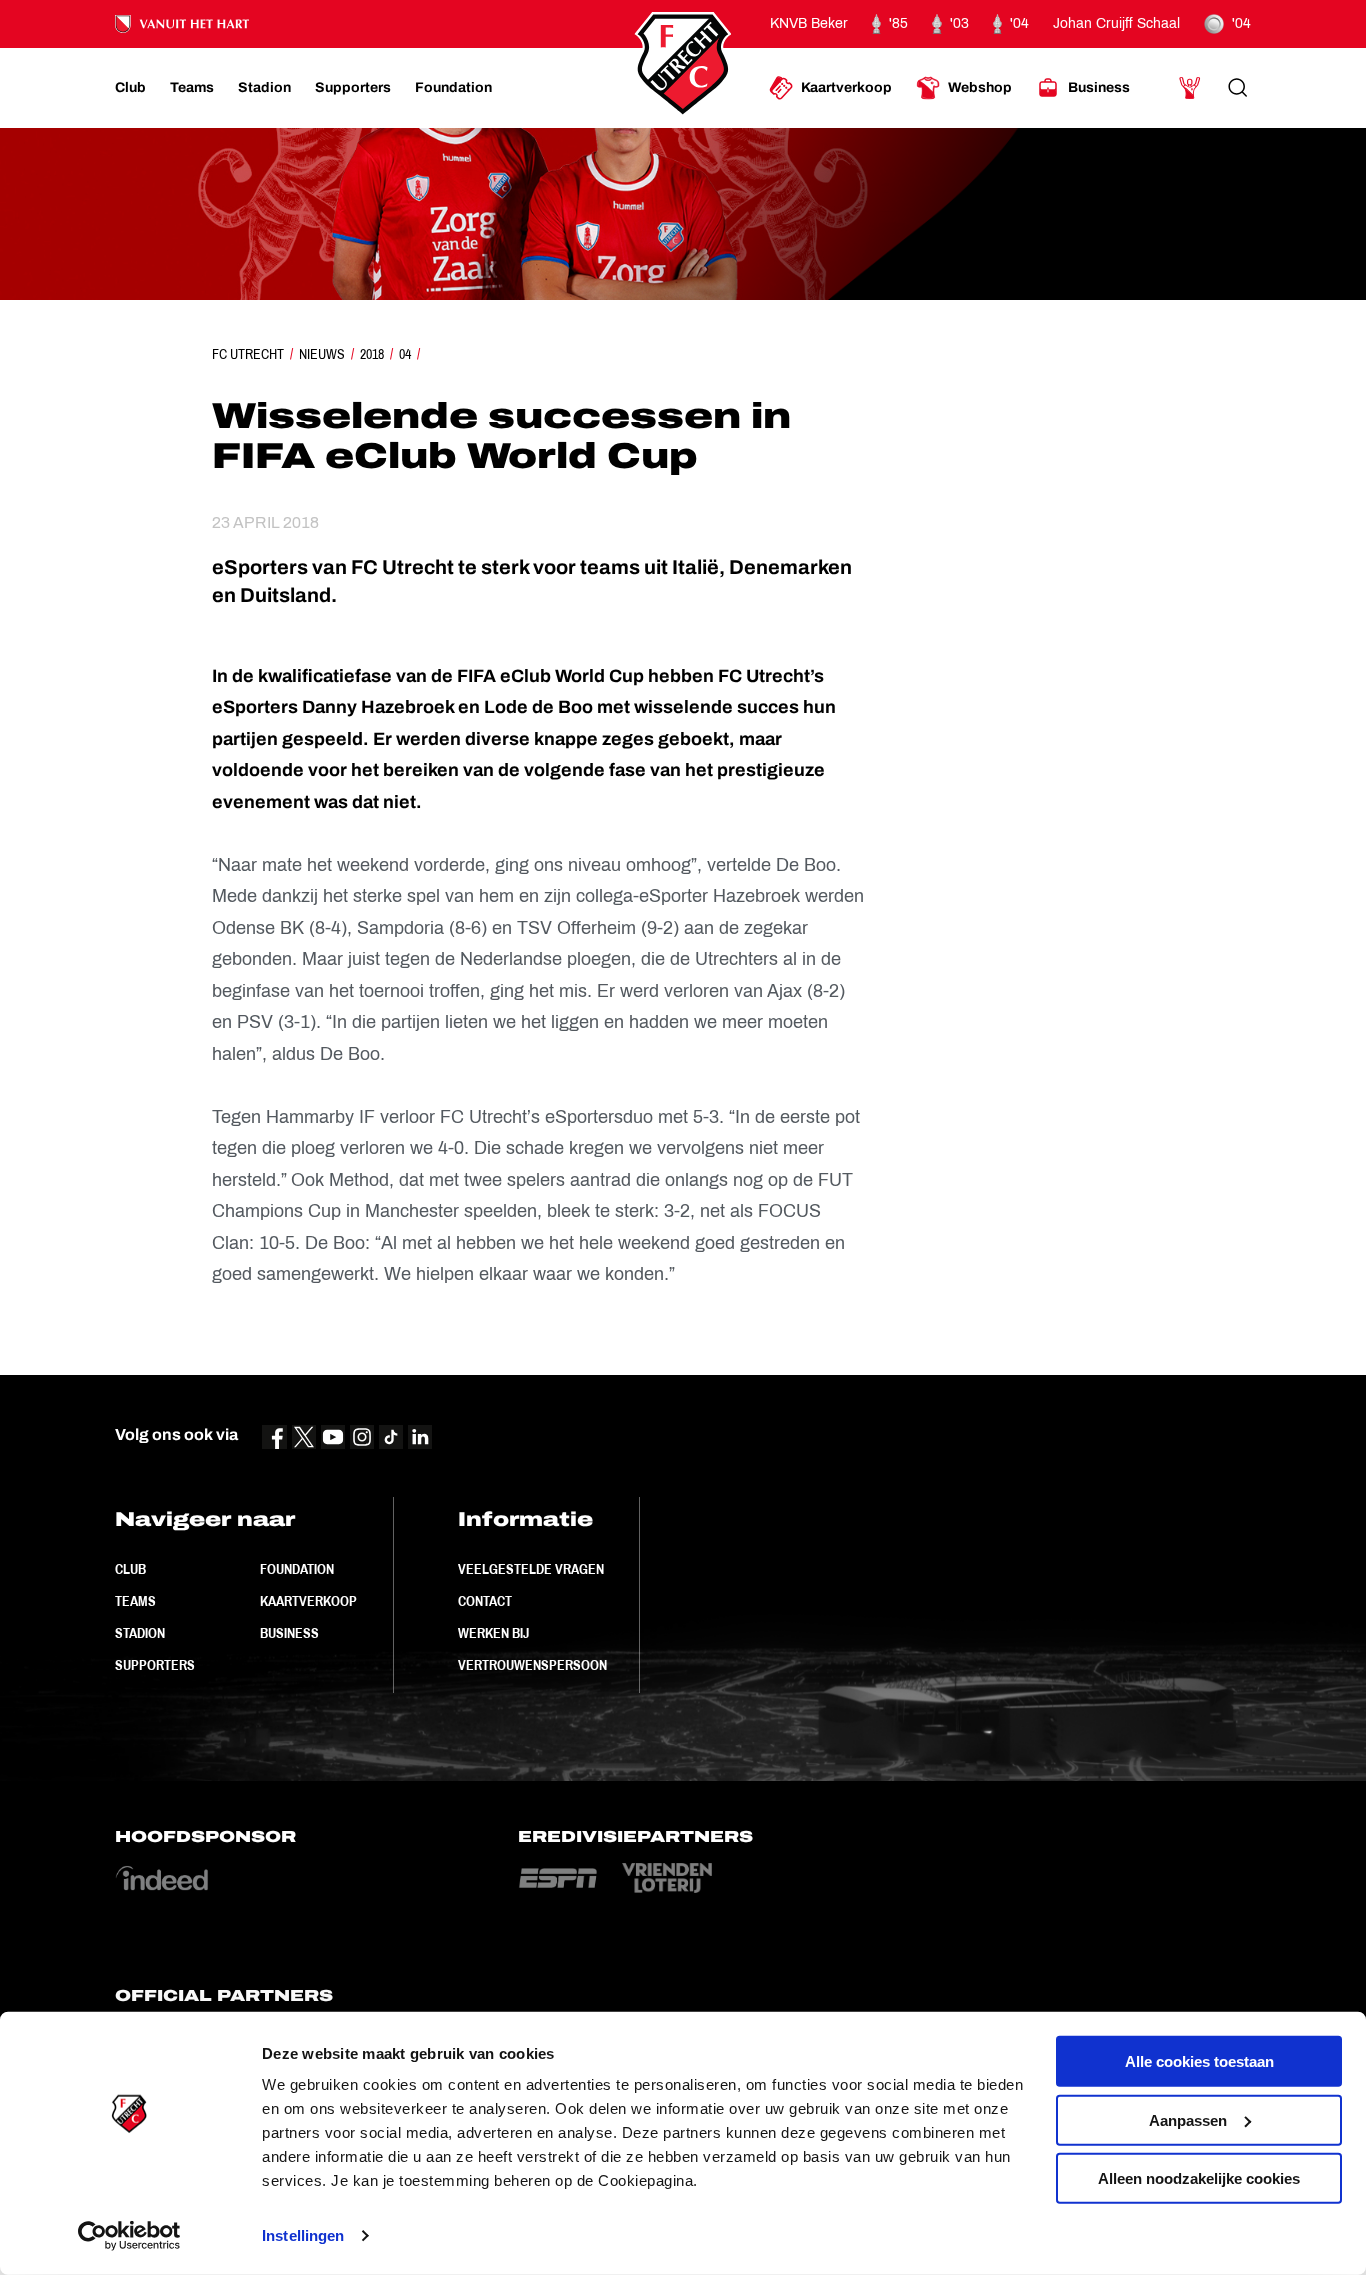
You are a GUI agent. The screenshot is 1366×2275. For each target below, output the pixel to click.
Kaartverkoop (308, 1601)
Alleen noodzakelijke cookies (1199, 2178)
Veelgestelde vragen (531, 1569)
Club (130, 1569)
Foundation (297, 1569)
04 (405, 354)
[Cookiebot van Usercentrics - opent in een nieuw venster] (129, 2236)
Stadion (140, 1633)
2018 (372, 354)
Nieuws (322, 354)
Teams (135, 1601)
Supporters (155, 1665)
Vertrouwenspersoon (532, 1665)
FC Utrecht (248, 354)
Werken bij (493, 1633)
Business (289, 1633)
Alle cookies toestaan (1199, 2061)
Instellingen (303, 2235)
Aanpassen (1188, 2119)
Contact (485, 1601)
